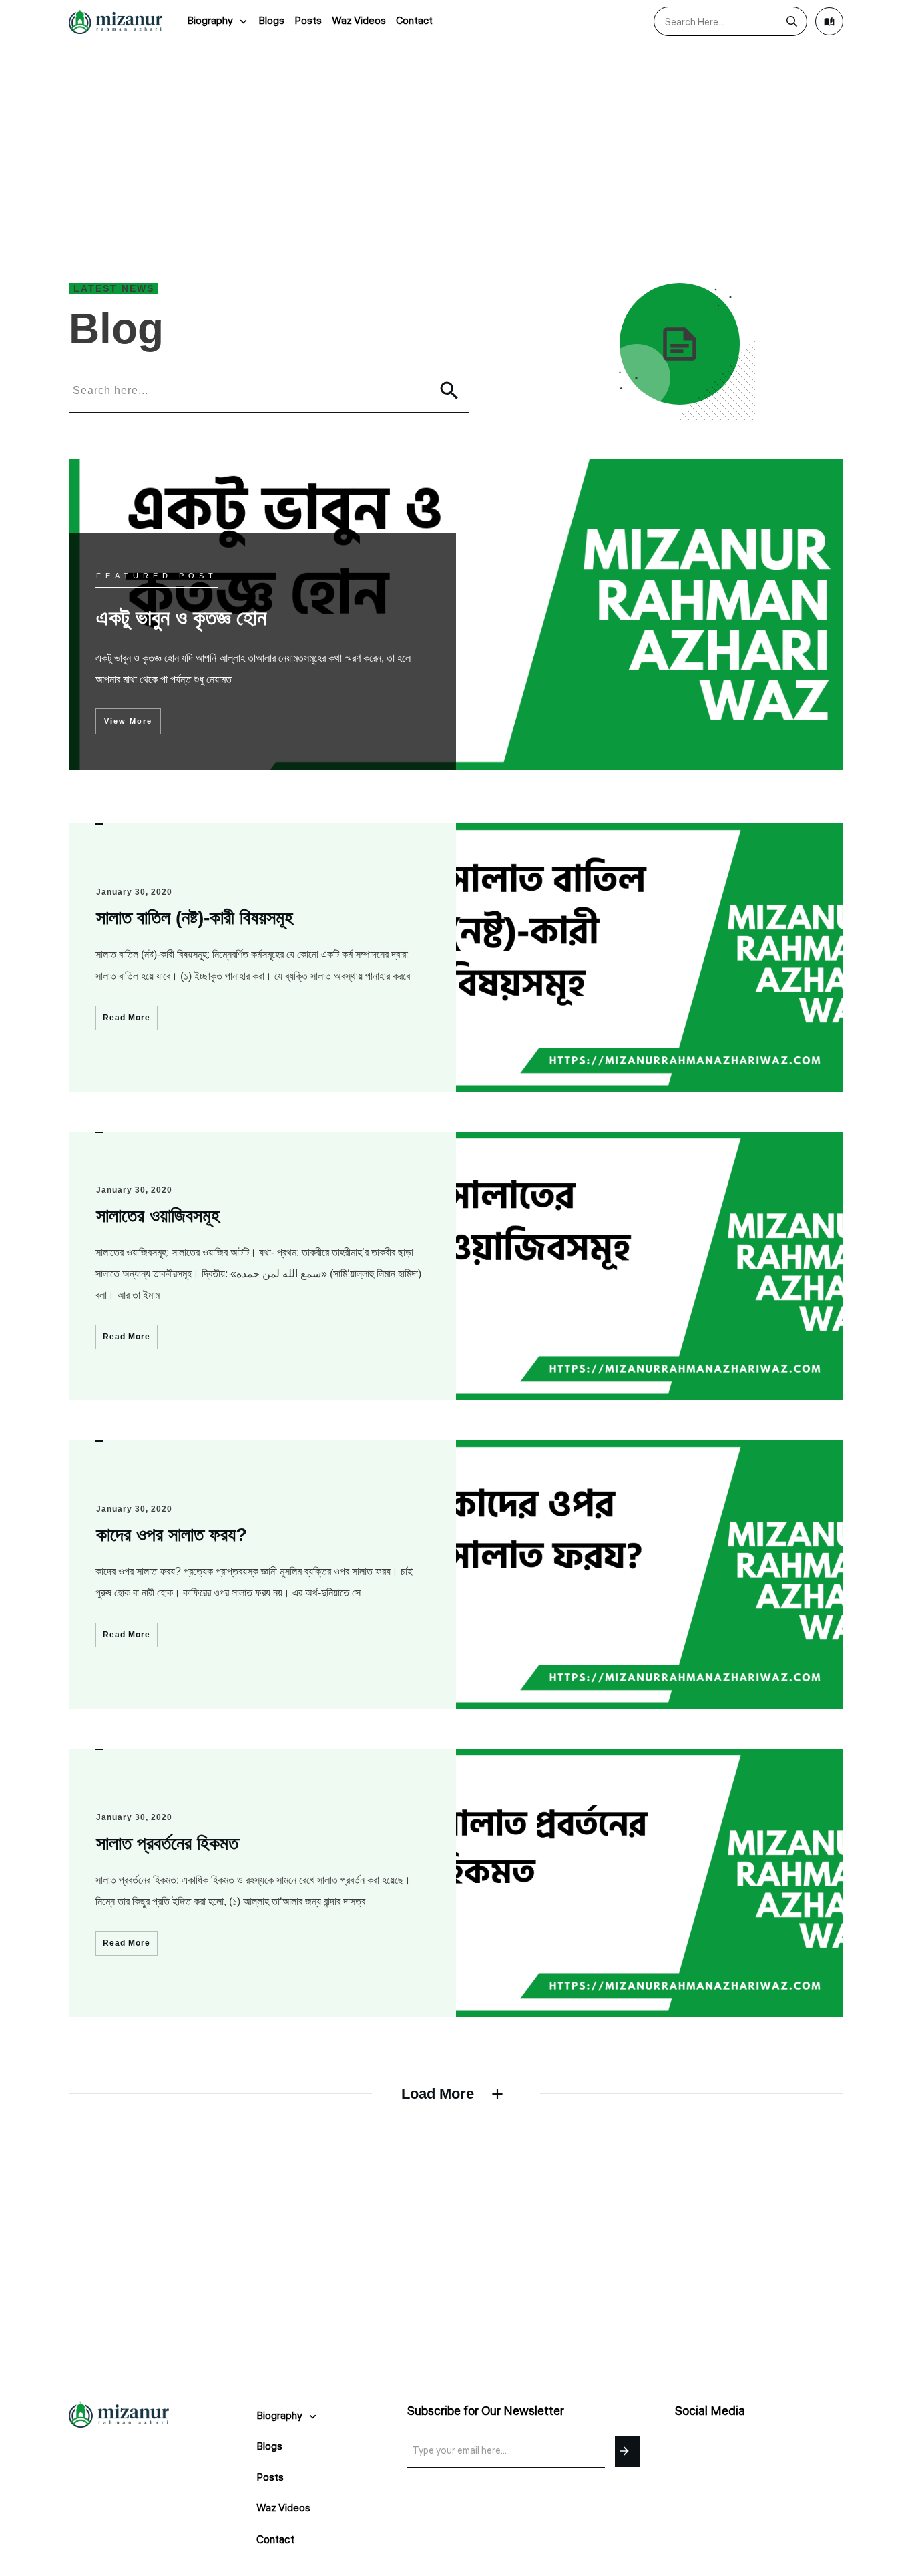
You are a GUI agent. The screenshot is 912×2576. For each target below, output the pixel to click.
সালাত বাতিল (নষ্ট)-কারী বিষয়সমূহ (195, 918)
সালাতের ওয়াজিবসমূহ (158, 1216)
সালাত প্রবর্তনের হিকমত (167, 1843)
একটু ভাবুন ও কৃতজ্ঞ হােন (456, 615)
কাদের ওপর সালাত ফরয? (172, 1535)
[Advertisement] (456, 143)
